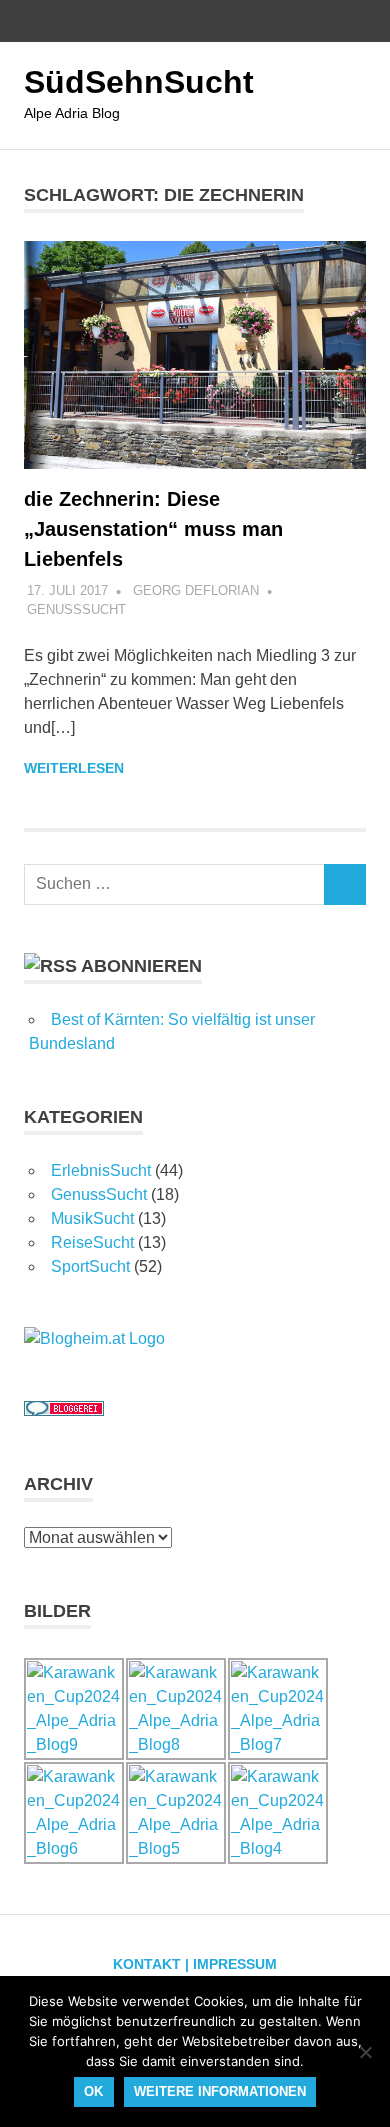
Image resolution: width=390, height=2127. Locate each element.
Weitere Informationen (220, 2091)
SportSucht (90, 1266)
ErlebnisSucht (101, 1170)
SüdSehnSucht (139, 82)
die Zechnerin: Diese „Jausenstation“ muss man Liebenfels (153, 529)
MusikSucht (92, 1218)
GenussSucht (76, 609)
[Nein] (365, 2052)
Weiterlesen (74, 768)
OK (93, 2091)
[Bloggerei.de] (64, 1410)
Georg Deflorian (196, 590)
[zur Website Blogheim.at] (94, 1338)
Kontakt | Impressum (195, 1964)
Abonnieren (141, 966)
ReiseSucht (92, 1242)
